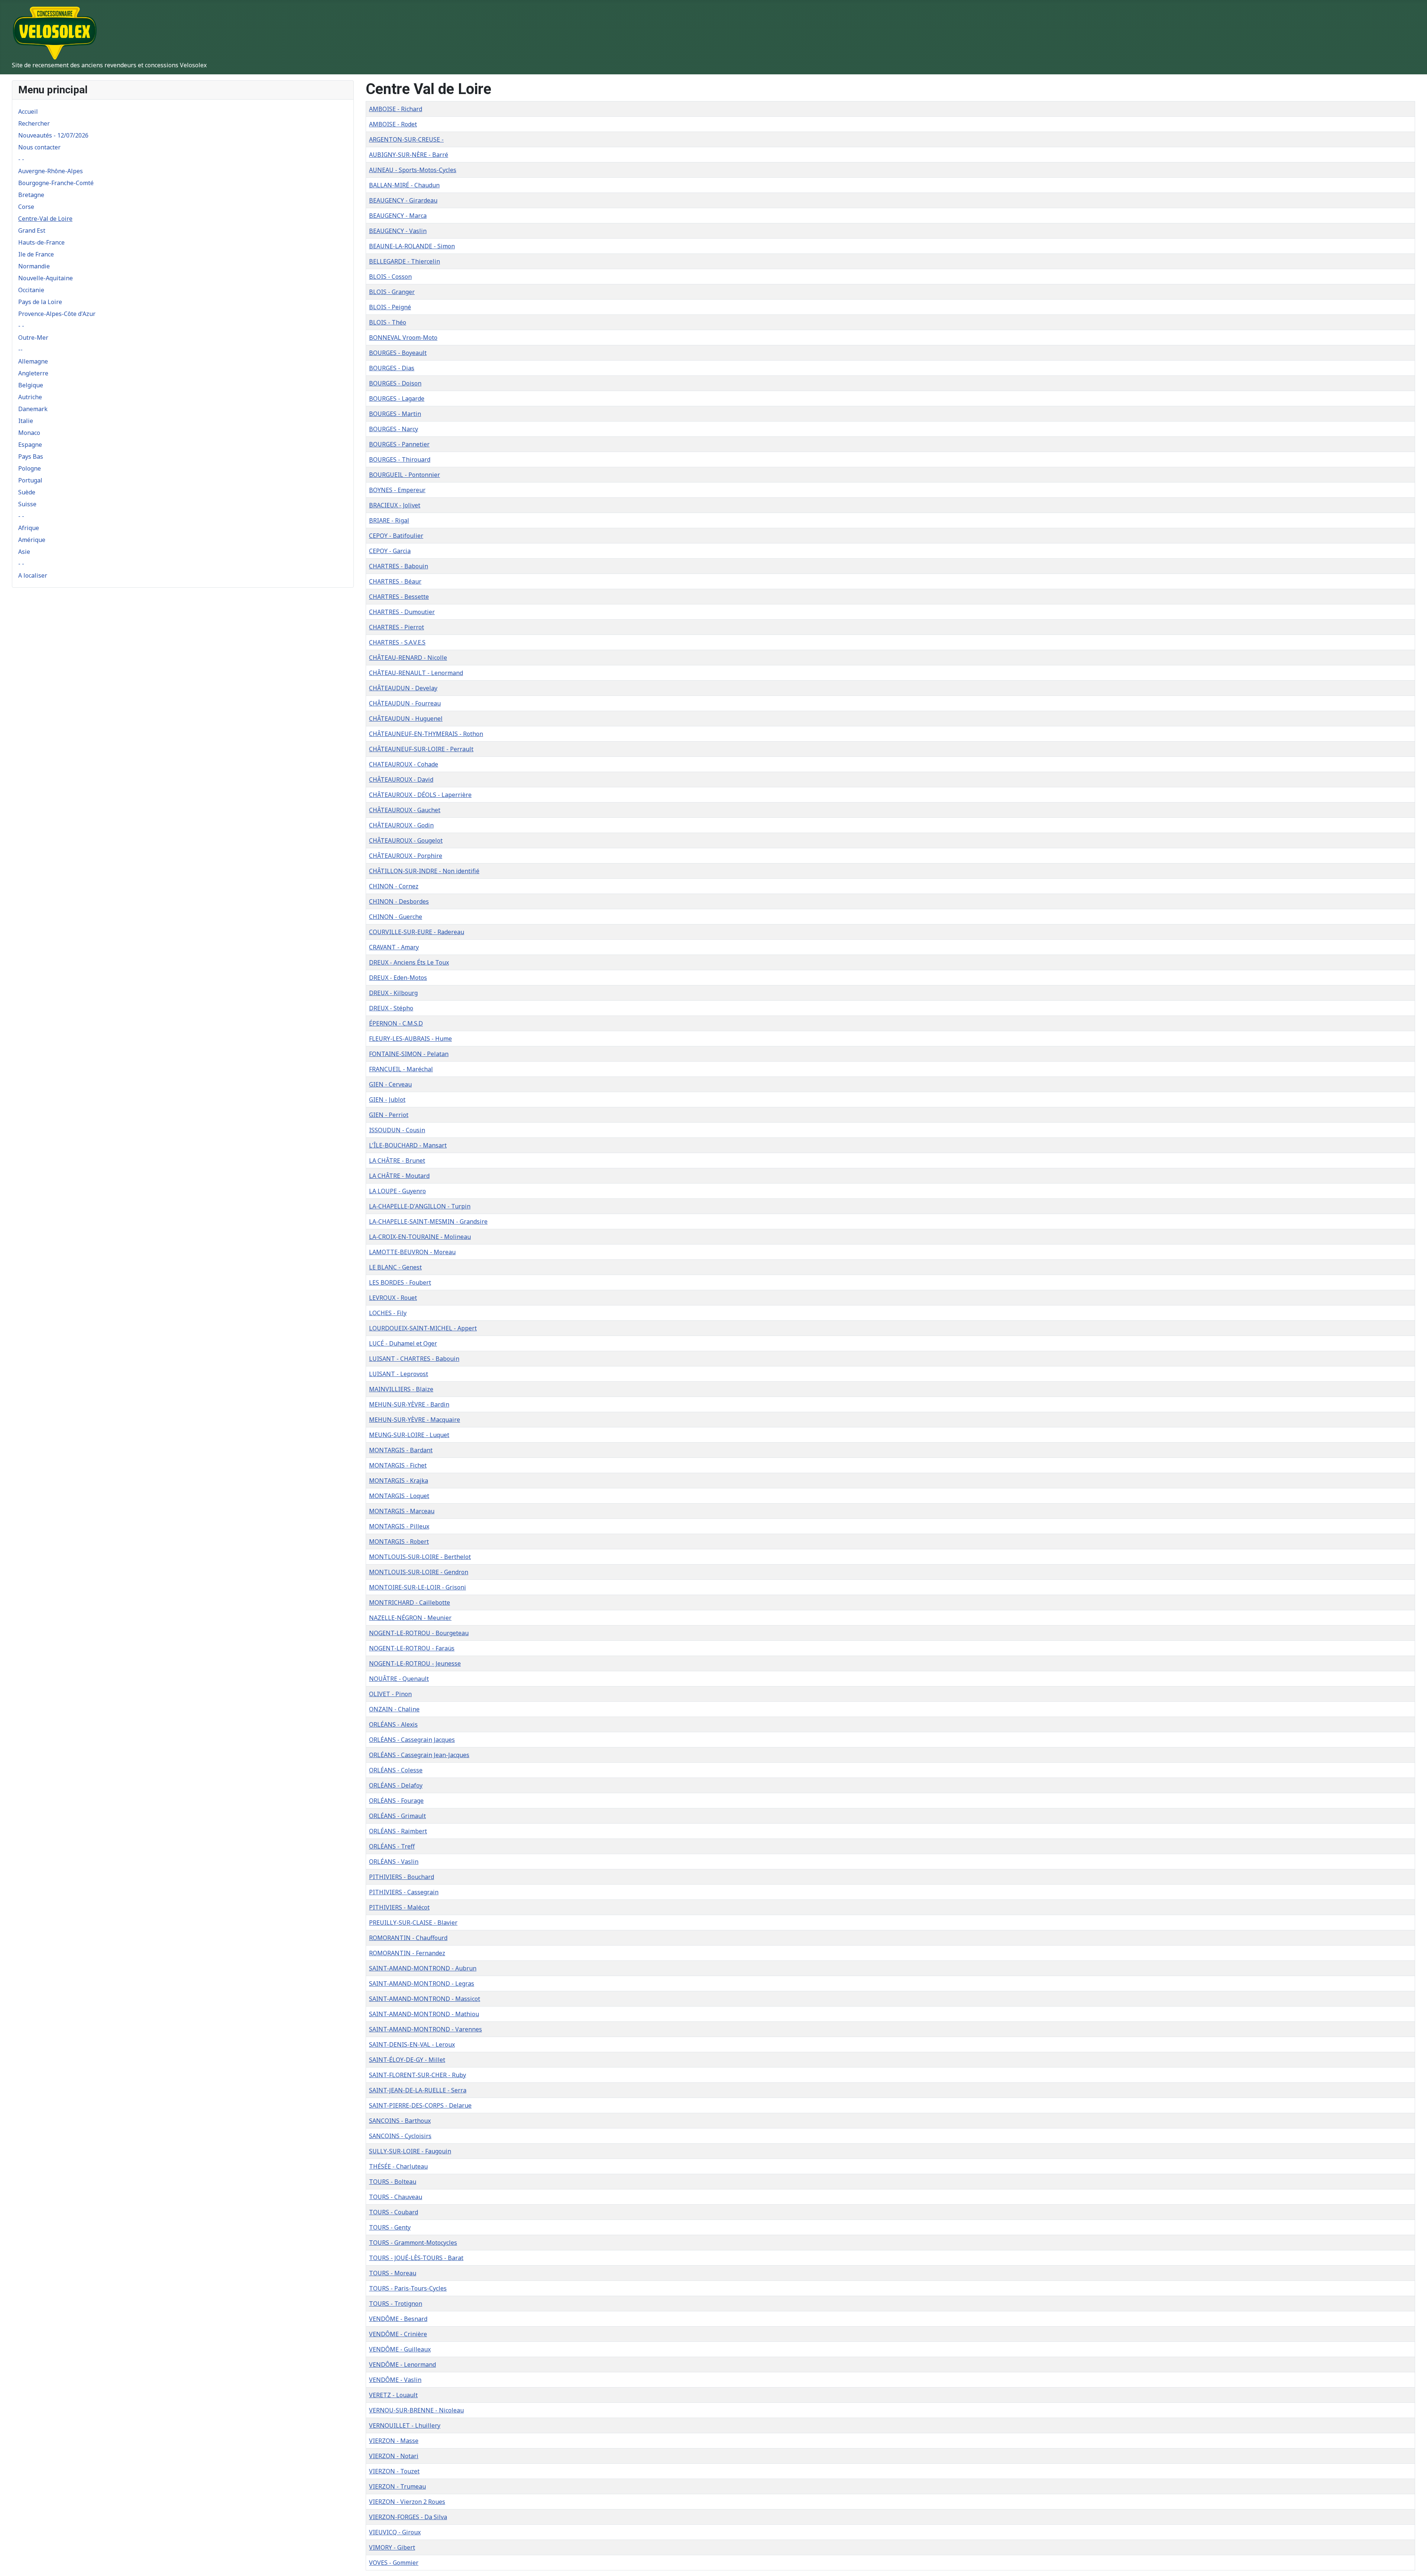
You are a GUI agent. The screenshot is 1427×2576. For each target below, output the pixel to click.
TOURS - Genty (390, 2227)
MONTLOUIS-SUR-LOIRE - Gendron (419, 1572)
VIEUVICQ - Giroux (395, 2532)
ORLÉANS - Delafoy (396, 1785)
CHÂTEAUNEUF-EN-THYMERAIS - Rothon (426, 734)
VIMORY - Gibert (392, 2547)
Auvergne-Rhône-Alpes (51, 171)
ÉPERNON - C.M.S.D (396, 1023)
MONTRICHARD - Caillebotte (410, 1602)
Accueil (28, 112)
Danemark (33, 409)
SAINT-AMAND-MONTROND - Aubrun (423, 1968)
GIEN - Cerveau (390, 1084)
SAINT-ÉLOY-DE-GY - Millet (407, 2060)
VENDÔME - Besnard (398, 2319)
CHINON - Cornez (394, 886)
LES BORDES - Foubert (400, 1282)
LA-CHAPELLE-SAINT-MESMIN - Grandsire (428, 1221)
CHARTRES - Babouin (399, 566)
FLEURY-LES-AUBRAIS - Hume (410, 1039)
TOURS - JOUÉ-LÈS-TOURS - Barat (416, 2258)
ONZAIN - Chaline (394, 1709)
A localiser (33, 575)
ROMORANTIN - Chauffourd (408, 1938)
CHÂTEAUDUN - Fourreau (405, 703)
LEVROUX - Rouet (393, 1298)
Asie (24, 552)
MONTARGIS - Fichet (398, 1465)
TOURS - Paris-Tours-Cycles (408, 2288)
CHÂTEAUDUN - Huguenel (406, 719)
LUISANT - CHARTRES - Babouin (414, 1359)
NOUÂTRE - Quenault (399, 1679)
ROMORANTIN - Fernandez (407, 1953)
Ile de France (36, 254)
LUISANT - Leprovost (399, 1374)
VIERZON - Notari (394, 2456)
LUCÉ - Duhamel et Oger (403, 1343)
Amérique (32, 540)
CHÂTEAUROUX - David (401, 779)
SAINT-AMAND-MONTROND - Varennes (425, 2029)
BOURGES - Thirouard (400, 459)
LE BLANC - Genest (395, 1267)
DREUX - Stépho (391, 1008)
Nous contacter (39, 147)
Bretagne (31, 195)
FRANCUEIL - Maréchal (401, 1069)
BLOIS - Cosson (390, 277)
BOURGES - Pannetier (399, 444)
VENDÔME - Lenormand (402, 2364)
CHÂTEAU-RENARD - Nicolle (408, 658)
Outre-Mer (33, 338)
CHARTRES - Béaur (395, 581)
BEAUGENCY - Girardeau (403, 200)
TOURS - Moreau (393, 2273)
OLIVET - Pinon (390, 1694)
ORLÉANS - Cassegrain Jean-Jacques (419, 1755)
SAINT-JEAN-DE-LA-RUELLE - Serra (418, 2090)
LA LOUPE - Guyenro (397, 1191)
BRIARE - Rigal (389, 520)
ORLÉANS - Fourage (396, 1801)
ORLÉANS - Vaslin (394, 1862)
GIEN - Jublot (387, 1100)
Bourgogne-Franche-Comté (56, 183)
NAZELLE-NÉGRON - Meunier (410, 1618)
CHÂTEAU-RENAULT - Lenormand (416, 673)
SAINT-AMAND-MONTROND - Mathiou (424, 2014)
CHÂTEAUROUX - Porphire (406, 856)
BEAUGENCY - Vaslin (398, 231)
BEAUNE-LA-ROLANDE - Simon (412, 246)
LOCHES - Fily (388, 1313)
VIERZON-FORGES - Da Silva (408, 2517)
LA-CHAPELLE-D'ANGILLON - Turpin (420, 1206)
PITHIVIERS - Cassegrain (404, 1892)
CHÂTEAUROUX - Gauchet (405, 810)
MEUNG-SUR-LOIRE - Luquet (409, 1435)
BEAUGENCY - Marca (398, 216)
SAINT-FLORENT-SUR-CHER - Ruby (418, 2075)
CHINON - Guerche (396, 917)
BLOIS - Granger (392, 292)
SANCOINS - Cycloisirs (400, 2136)
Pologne (30, 468)
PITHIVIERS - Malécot (399, 1907)
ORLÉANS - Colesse (396, 1770)
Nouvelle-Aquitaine (46, 278)
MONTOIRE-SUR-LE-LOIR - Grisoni (418, 1587)
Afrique (29, 528)
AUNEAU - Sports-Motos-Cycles (413, 170)
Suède (27, 492)
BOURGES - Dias (392, 368)
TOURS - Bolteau (393, 2182)
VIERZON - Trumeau (397, 2486)
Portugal (30, 480)
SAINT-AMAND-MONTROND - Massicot (425, 1999)
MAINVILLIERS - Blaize (401, 1389)
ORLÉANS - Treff (392, 1846)
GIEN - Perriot (389, 1115)
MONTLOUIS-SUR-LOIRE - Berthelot (420, 1557)
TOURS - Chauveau (396, 2197)
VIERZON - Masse (394, 2441)
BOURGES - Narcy (394, 429)
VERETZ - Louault (393, 2395)
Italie (26, 421)
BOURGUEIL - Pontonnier (405, 475)
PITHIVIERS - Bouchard (402, 1877)
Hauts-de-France (41, 242)
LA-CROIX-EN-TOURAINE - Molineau (420, 1237)
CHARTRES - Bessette (399, 597)
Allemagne (33, 361)
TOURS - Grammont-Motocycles (413, 2243)
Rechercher (34, 123)
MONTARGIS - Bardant (401, 1450)
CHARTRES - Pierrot (397, 627)
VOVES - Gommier (394, 2563)
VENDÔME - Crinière (398, 2334)
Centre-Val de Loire (45, 219)
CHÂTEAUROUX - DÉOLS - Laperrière (420, 795)
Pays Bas (31, 456)
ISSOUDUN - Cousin (397, 1130)
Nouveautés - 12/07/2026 (53, 135)
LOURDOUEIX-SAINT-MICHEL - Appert (423, 1328)
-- (20, 349)
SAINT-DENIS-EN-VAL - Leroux (412, 2044)
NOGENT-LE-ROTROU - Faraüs (412, 1648)
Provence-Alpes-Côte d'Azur (57, 314)
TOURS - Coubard (394, 2212)
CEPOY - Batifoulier (396, 536)
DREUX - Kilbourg (393, 993)
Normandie (34, 266)
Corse (26, 207)
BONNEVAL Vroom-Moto (403, 338)
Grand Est (32, 230)
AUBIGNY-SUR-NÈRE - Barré (409, 155)
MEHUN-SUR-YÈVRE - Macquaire (415, 1420)
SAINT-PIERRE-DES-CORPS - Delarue (420, 2105)
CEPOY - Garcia (390, 551)
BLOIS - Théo (388, 322)
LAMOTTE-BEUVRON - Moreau (412, 1252)
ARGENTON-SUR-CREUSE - (406, 139)
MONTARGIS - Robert (399, 1542)
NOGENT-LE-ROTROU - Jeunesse (415, 1663)
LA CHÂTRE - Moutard (399, 1176)
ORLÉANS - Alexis (393, 1724)
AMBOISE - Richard (396, 109)
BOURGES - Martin (395, 414)
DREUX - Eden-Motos (398, 978)
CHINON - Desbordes (399, 901)
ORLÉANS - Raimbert (398, 1831)
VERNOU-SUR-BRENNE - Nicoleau (416, 2410)
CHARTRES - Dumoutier (402, 612)
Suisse (27, 504)
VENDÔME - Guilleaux (400, 2349)
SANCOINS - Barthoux (400, 2121)
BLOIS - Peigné (390, 307)
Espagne (30, 445)
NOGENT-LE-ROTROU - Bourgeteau (419, 1633)
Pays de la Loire (40, 302)
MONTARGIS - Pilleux (399, 1526)
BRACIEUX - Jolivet (395, 505)
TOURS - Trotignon (396, 2304)
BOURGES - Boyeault (398, 353)
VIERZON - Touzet (394, 2471)
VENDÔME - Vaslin (395, 2380)
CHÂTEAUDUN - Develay (403, 688)
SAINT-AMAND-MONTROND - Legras (422, 1983)
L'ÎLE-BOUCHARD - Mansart (408, 1145)
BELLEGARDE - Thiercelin (405, 261)
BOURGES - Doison (395, 383)
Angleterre (33, 373)
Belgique (31, 385)
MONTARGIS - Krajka (399, 1481)
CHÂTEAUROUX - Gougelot (406, 840)
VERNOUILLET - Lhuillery (405, 2425)
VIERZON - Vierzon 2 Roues (407, 2502)
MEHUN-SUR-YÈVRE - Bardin (409, 1404)
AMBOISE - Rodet (393, 124)
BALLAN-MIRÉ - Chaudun (404, 185)
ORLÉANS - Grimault (397, 1816)
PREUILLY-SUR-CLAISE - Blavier (413, 1923)
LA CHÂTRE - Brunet (397, 1161)
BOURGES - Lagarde (397, 398)
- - (21, 159)
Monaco (29, 433)
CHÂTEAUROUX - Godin (401, 825)
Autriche (30, 397)
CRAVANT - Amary (394, 947)
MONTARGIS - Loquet (399, 1496)
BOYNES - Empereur (397, 490)
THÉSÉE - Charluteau (398, 2166)
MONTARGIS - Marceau (402, 1511)
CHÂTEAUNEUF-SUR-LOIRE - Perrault (421, 749)
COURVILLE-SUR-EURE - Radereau (417, 932)
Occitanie (31, 290)
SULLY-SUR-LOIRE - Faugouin (410, 2151)
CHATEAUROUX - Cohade (404, 764)
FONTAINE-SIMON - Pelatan (409, 1054)
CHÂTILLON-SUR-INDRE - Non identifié (424, 871)
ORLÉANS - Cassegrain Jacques (412, 1740)
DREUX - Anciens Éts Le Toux (409, 962)
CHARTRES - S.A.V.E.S (397, 642)
